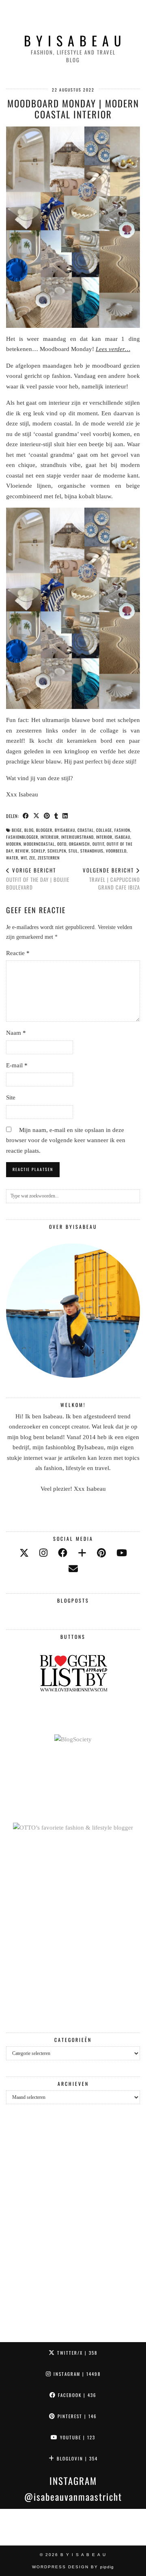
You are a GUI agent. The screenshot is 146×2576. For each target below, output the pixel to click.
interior (104, 837)
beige (17, 830)
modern (14, 844)
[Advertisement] (73, 1933)
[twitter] (24, 1553)
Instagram (76, 2374)
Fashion (122, 830)
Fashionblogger (22, 837)
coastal (86, 830)
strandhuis (92, 851)
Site (11, 1097)
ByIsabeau (65, 830)
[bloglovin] (82, 1553)
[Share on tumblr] (56, 816)
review (22, 851)
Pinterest (76, 2416)
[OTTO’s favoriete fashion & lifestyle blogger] (73, 1828)
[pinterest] (101, 1553)
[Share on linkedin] (65, 816)
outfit (98, 844)
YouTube (77, 2437)
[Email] (73, 1569)
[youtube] (122, 1553)
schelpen (57, 851)
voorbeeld (116, 851)
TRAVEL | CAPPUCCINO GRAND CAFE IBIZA (111, 879)
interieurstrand (77, 837)
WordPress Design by (73, 2567)
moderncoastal (39, 844)
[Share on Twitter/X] (36, 816)
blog (29, 830)
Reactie (18, 953)
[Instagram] (18, 2527)
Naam (16, 1033)
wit (24, 858)
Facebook (76, 2395)
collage (104, 830)
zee (32, 858)
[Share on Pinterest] (47, 816)
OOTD (62, 844)
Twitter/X (76, 2353)
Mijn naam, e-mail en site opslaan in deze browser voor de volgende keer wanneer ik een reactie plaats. (66, 1140)
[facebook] (63, 1553)
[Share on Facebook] (26, 816)
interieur (50, 837)
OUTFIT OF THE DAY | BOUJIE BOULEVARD (38, 879)
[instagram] (43, 1553)
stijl (73, 851)
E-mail (17, 1065)
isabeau (122, 837)
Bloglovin (76, 2458)
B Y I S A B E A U (73, 40)
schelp (38, 851)
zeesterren (49, 858)
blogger (44, 830)
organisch (79, 844)
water (12, 858)
